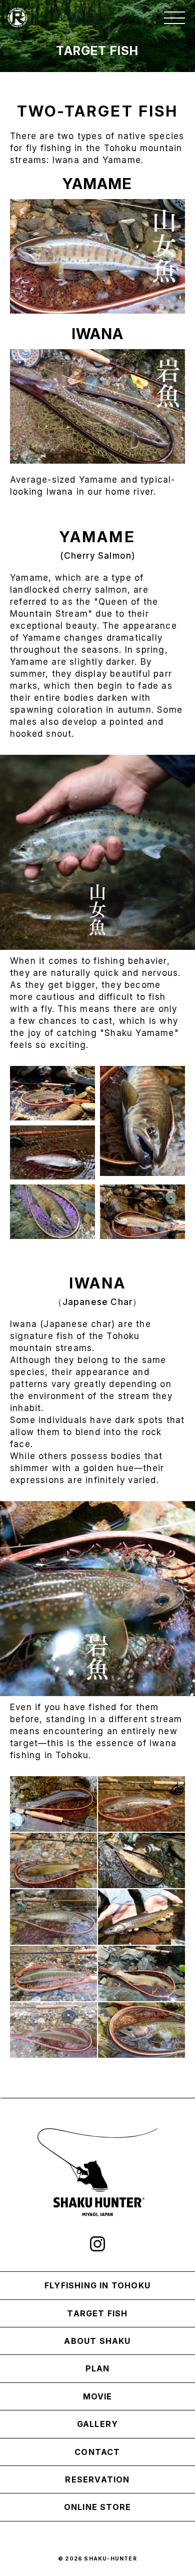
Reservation (97, 2479)
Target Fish (97, 2313)
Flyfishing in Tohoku (97, 2285)
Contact (97, 2452)
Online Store (97, 2507)
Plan (98, 2368)
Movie (98, 2396)
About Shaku (97, 2341)
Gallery (97, 2424)
